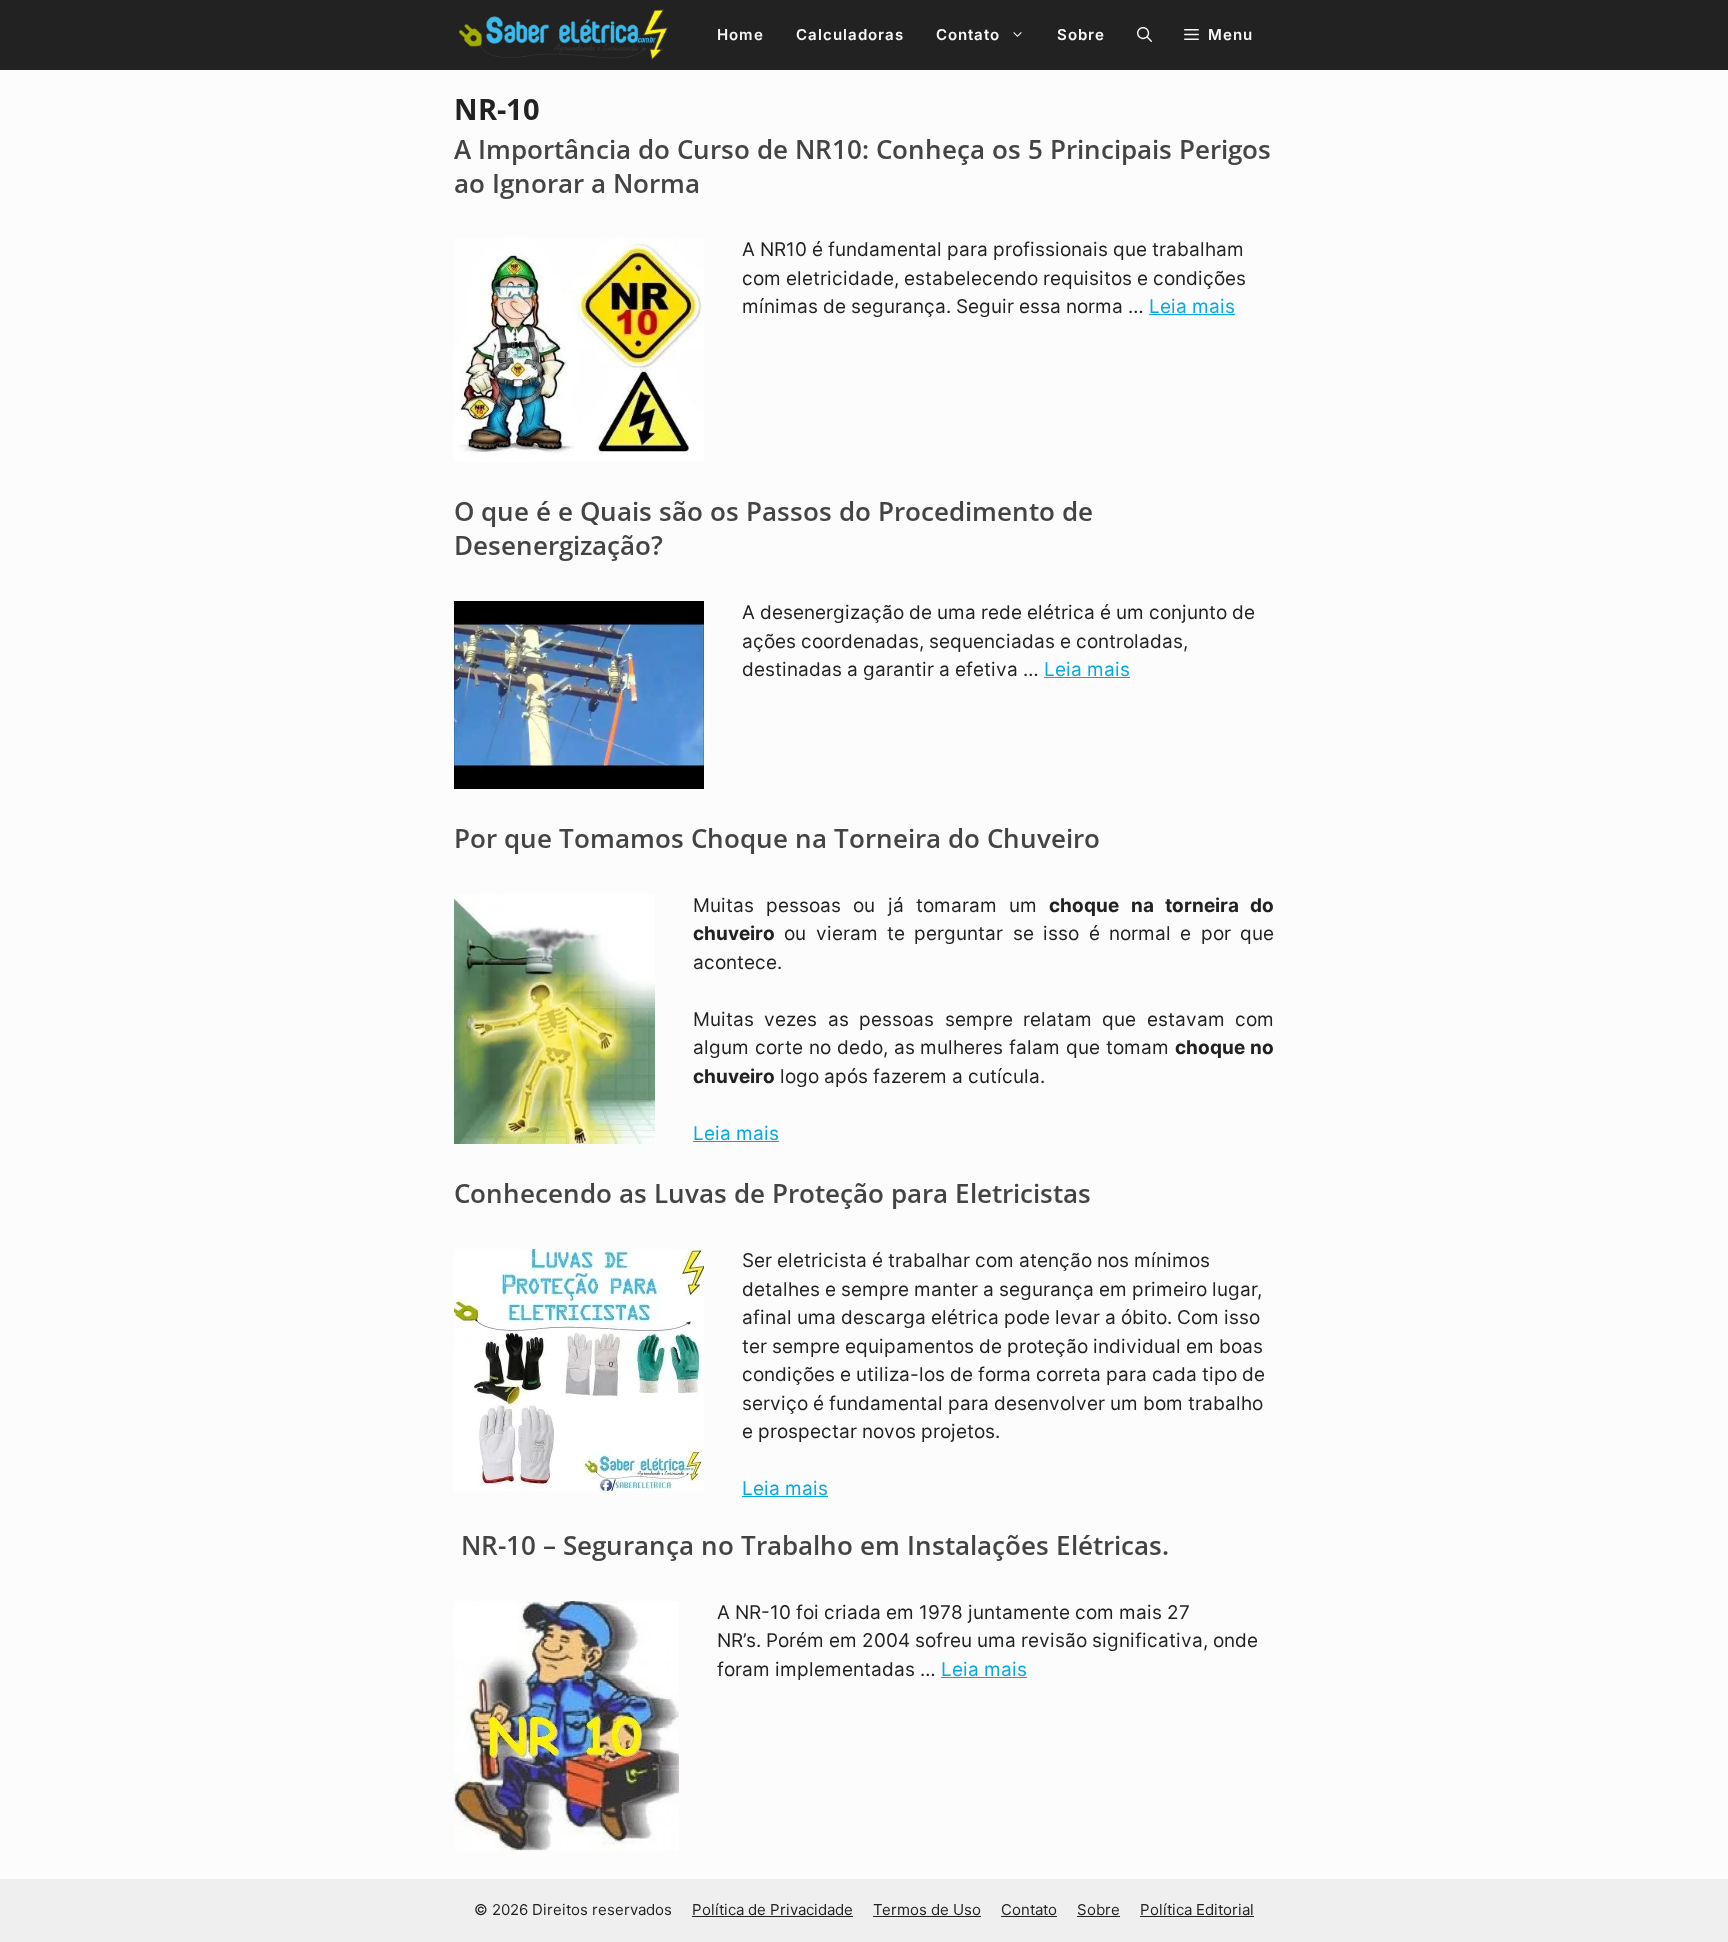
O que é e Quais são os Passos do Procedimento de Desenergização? (773, 528)
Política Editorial (1197, 1909)
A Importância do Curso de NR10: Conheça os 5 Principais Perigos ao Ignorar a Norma (862, 166)
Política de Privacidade (772, 1909)
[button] (1144, 35)
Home (740, 34)
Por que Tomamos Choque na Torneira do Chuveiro (777, 838)
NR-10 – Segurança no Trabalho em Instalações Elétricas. (811, 1545)
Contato (968, 34)
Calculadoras (850, 34)
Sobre (1081, 34)
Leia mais (1192, 306)
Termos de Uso (927, 1909)
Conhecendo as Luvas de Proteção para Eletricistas (772, 1193)
